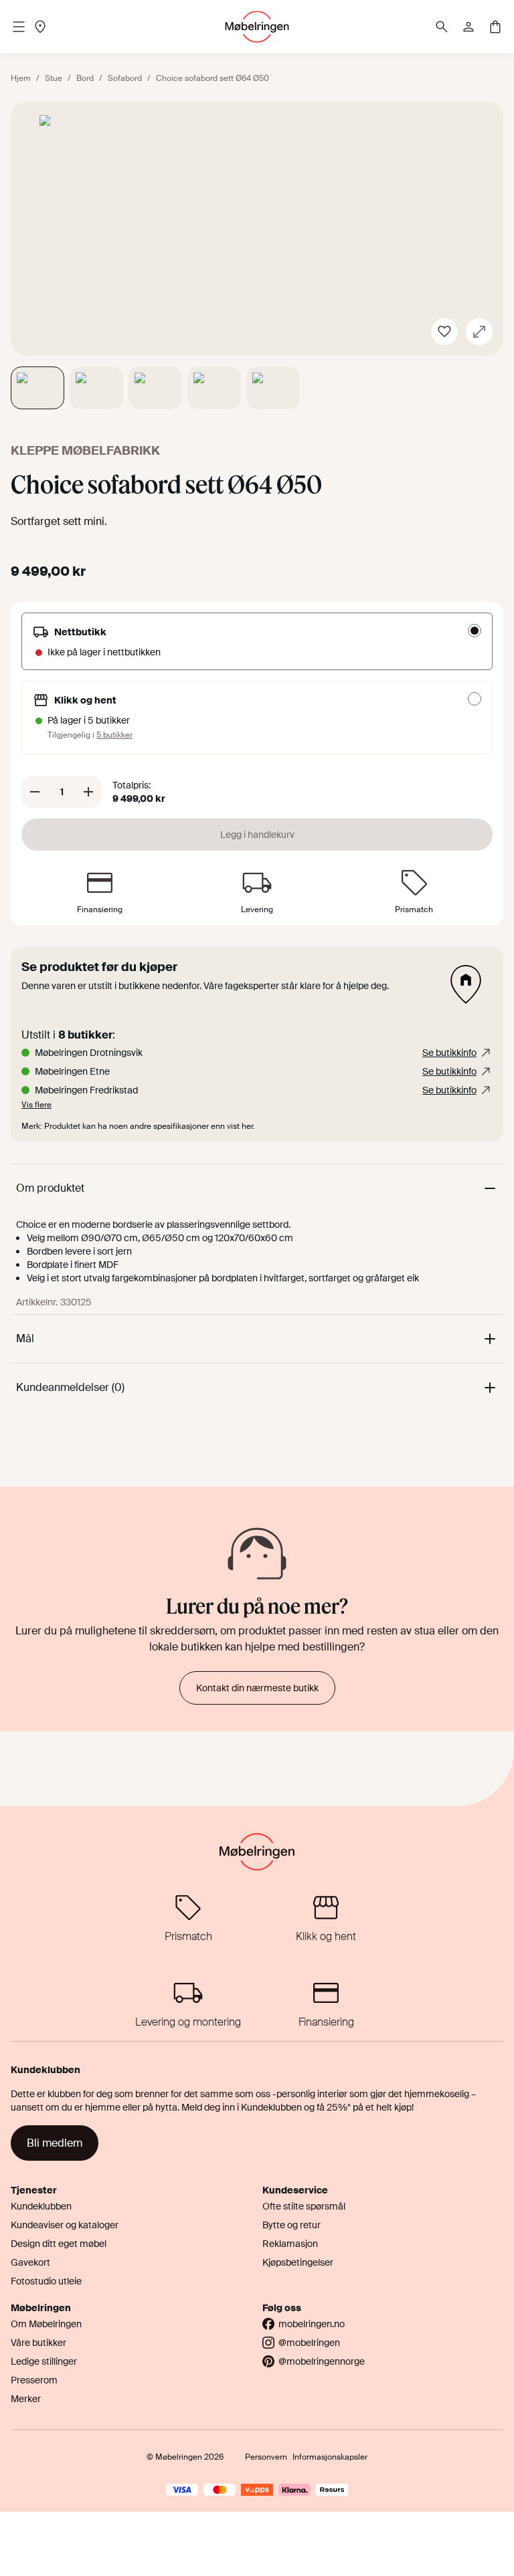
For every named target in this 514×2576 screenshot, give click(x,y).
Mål (25, 1338)
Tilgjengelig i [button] (90, 735)
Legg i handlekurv (257, 835)
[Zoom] (479, 332)
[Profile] (468, 27)
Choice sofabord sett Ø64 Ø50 (212, 78)
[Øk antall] (88, 792)
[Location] (40, 27)
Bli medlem (55, 2143)
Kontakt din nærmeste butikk (257, 1688)
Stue (54, 78)
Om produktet (50, 1188)
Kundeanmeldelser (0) (70, 1387)
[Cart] (495, 27)
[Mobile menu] (19, 27)
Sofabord (125, 78)
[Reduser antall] (35, 792)
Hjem (21, 78)
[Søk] (442, 27)
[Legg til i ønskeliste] (444, 332)
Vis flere (36, 1105)
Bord (85, 78)
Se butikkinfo (449, 1053)
